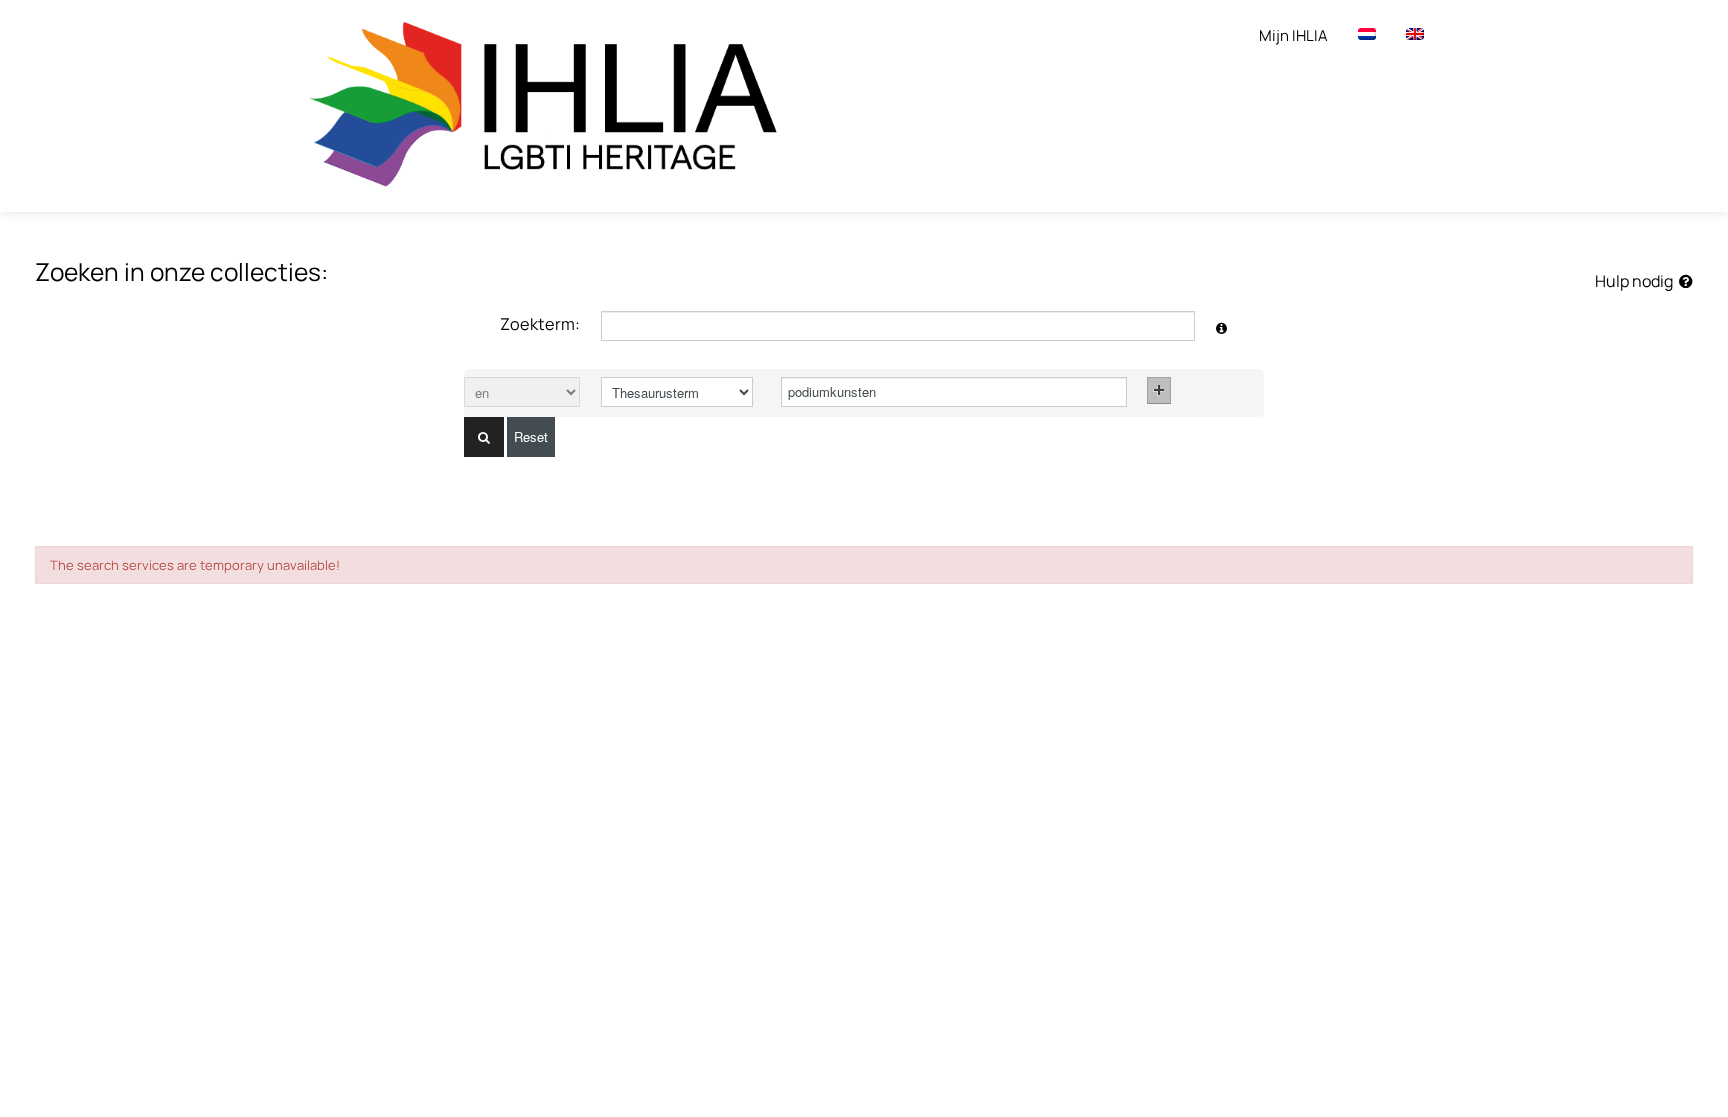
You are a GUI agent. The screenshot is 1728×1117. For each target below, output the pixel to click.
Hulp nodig (1637, 281)
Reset (531, 436)
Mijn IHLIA (1293, 35)
